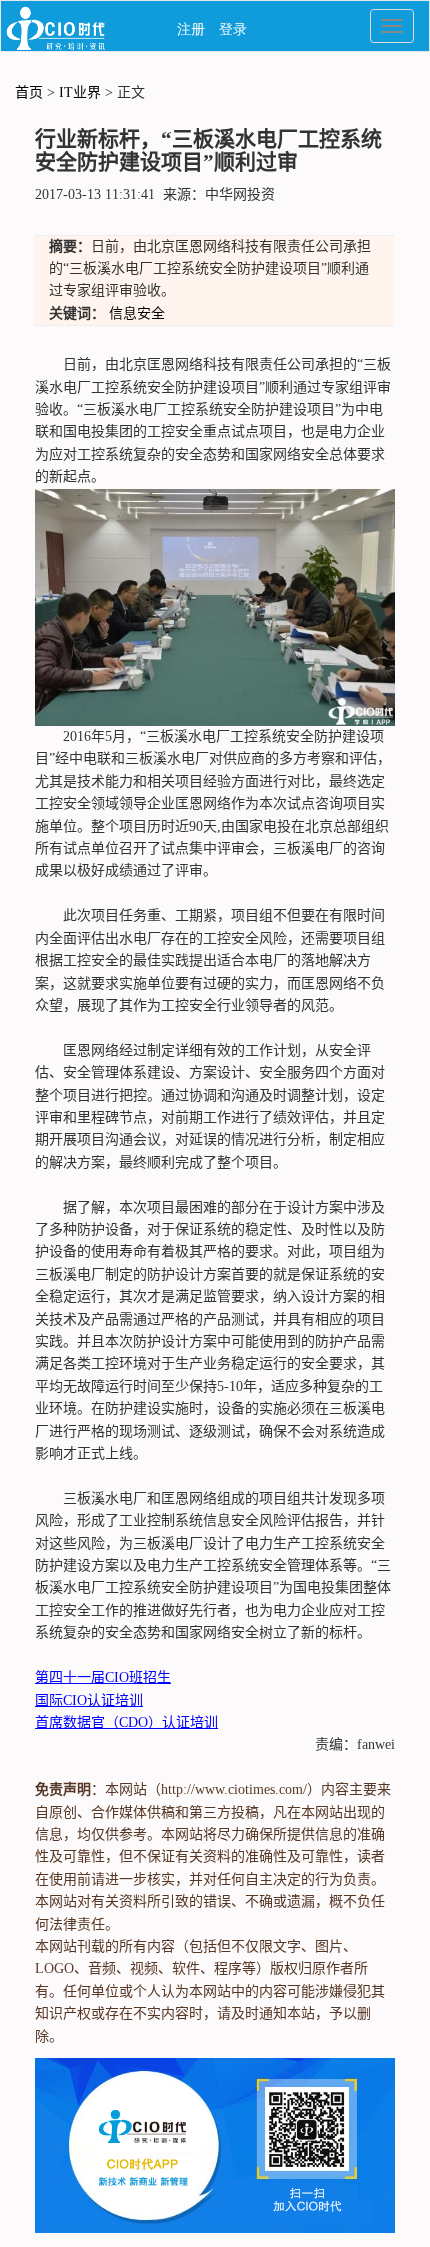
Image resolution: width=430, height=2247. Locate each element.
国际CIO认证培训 (89, 1700)
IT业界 (80, 92)
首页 (29, 92)
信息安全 (137, 313)
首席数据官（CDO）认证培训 (126, 1722)
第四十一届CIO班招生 (103, 1677)
